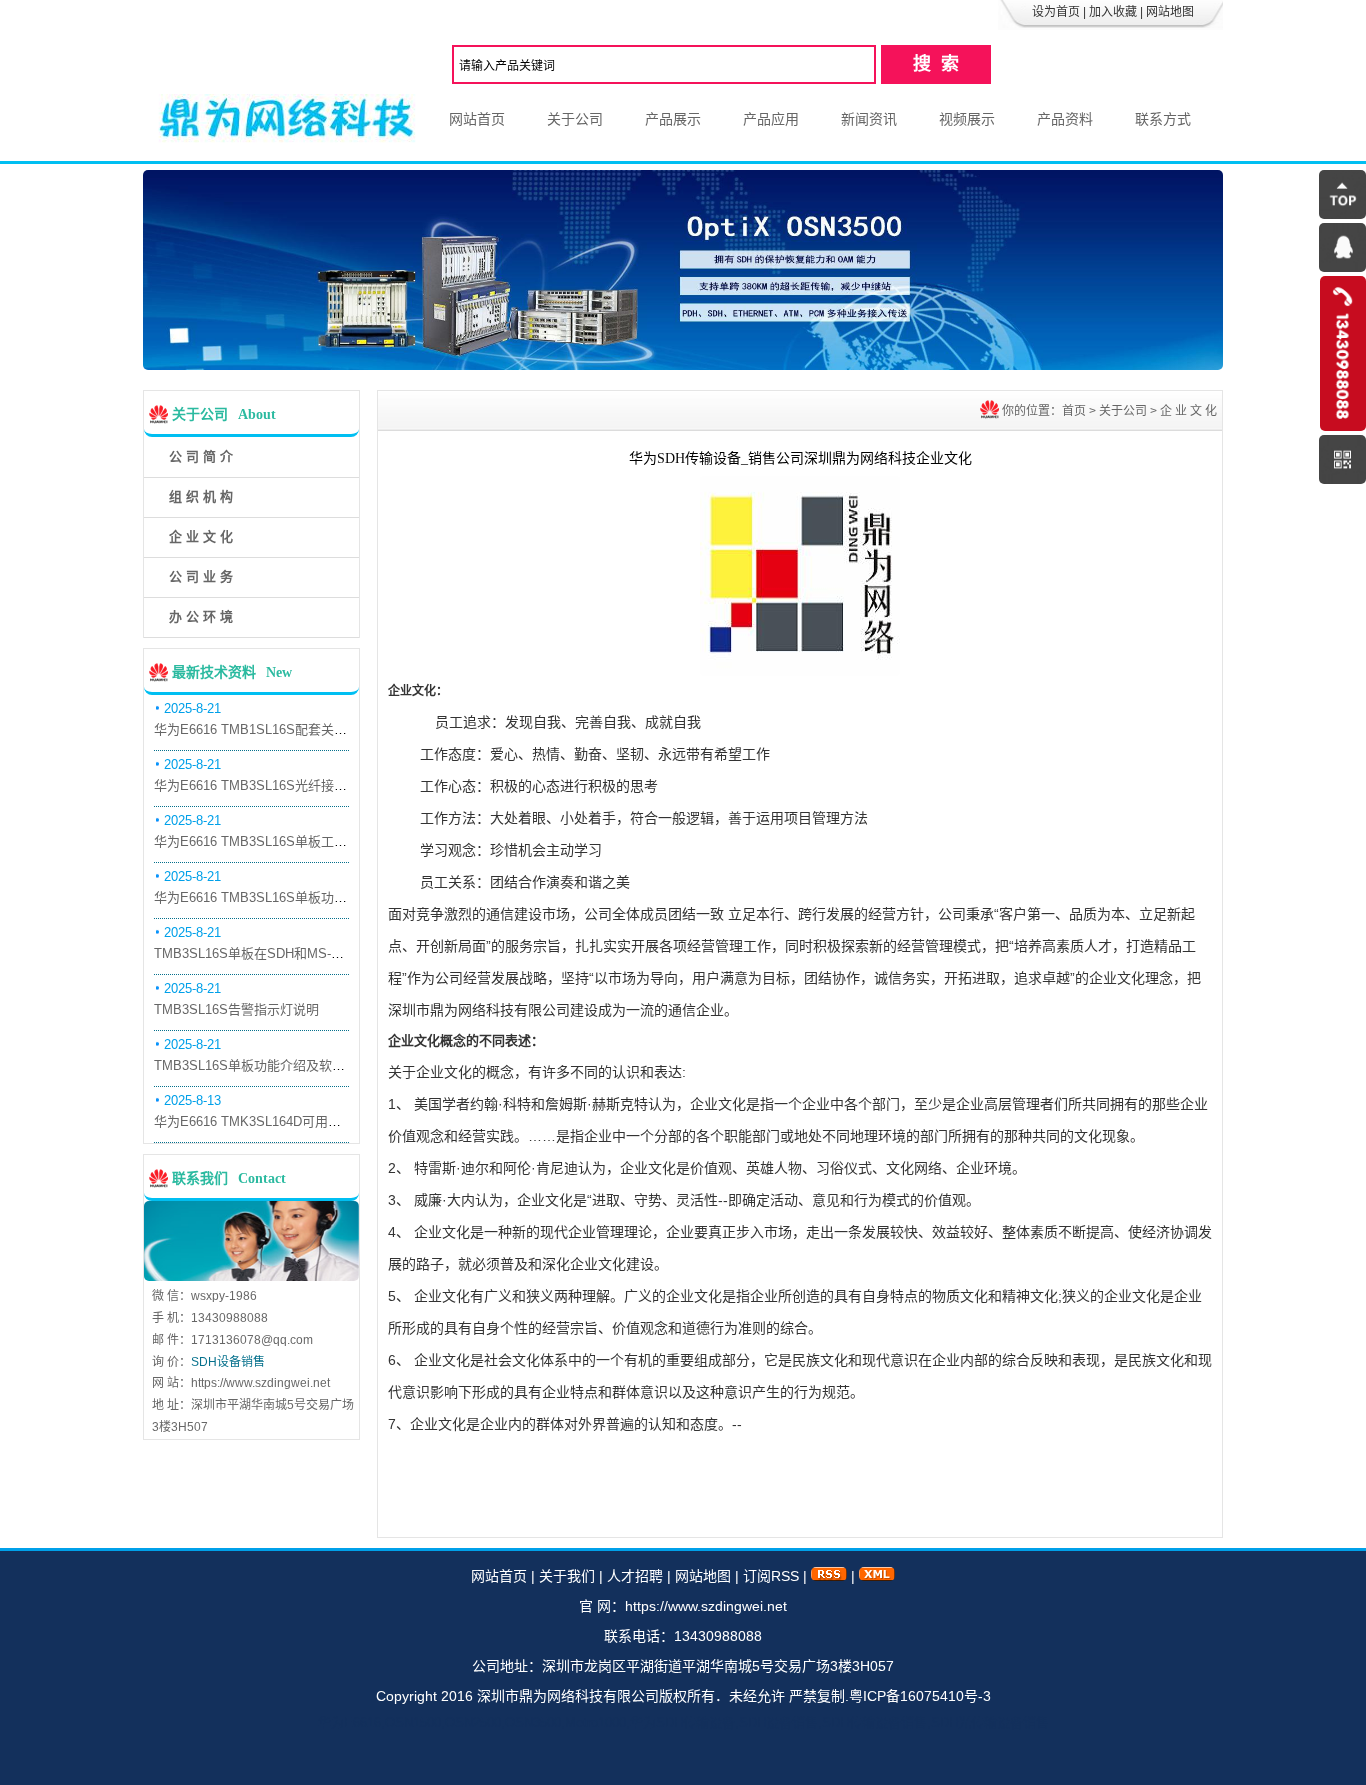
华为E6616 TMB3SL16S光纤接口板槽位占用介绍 (296, 785)
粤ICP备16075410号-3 (920, 1696)
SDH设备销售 (228, 1362)
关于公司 (575, 119)
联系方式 (1163, 119)
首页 (1074, 411)
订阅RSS (771, 1576)
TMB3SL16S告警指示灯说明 (236, 1009)
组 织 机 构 (201, 496)
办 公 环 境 (201, 616)
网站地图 (1170, 12)
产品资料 (1065, 119)
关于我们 (567, 1576)
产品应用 (771, 119)
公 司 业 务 (201, 576)
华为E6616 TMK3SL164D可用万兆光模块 (273, 1121)
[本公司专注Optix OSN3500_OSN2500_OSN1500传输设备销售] (683, 365)
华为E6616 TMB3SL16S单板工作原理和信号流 (289, 841)
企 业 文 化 (201, 536)
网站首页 (477, 119)
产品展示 (673, 119)
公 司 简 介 (201, 456)
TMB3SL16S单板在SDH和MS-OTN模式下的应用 (295, 953)
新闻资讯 (869, 119)
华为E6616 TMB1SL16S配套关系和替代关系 (283, 729)
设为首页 (1056, 12)
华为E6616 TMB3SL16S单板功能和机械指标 (283, 897)
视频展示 (967, 119)
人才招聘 (635, 1576)
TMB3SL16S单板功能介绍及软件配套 (262, 1065)
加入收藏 (1113, 12)
